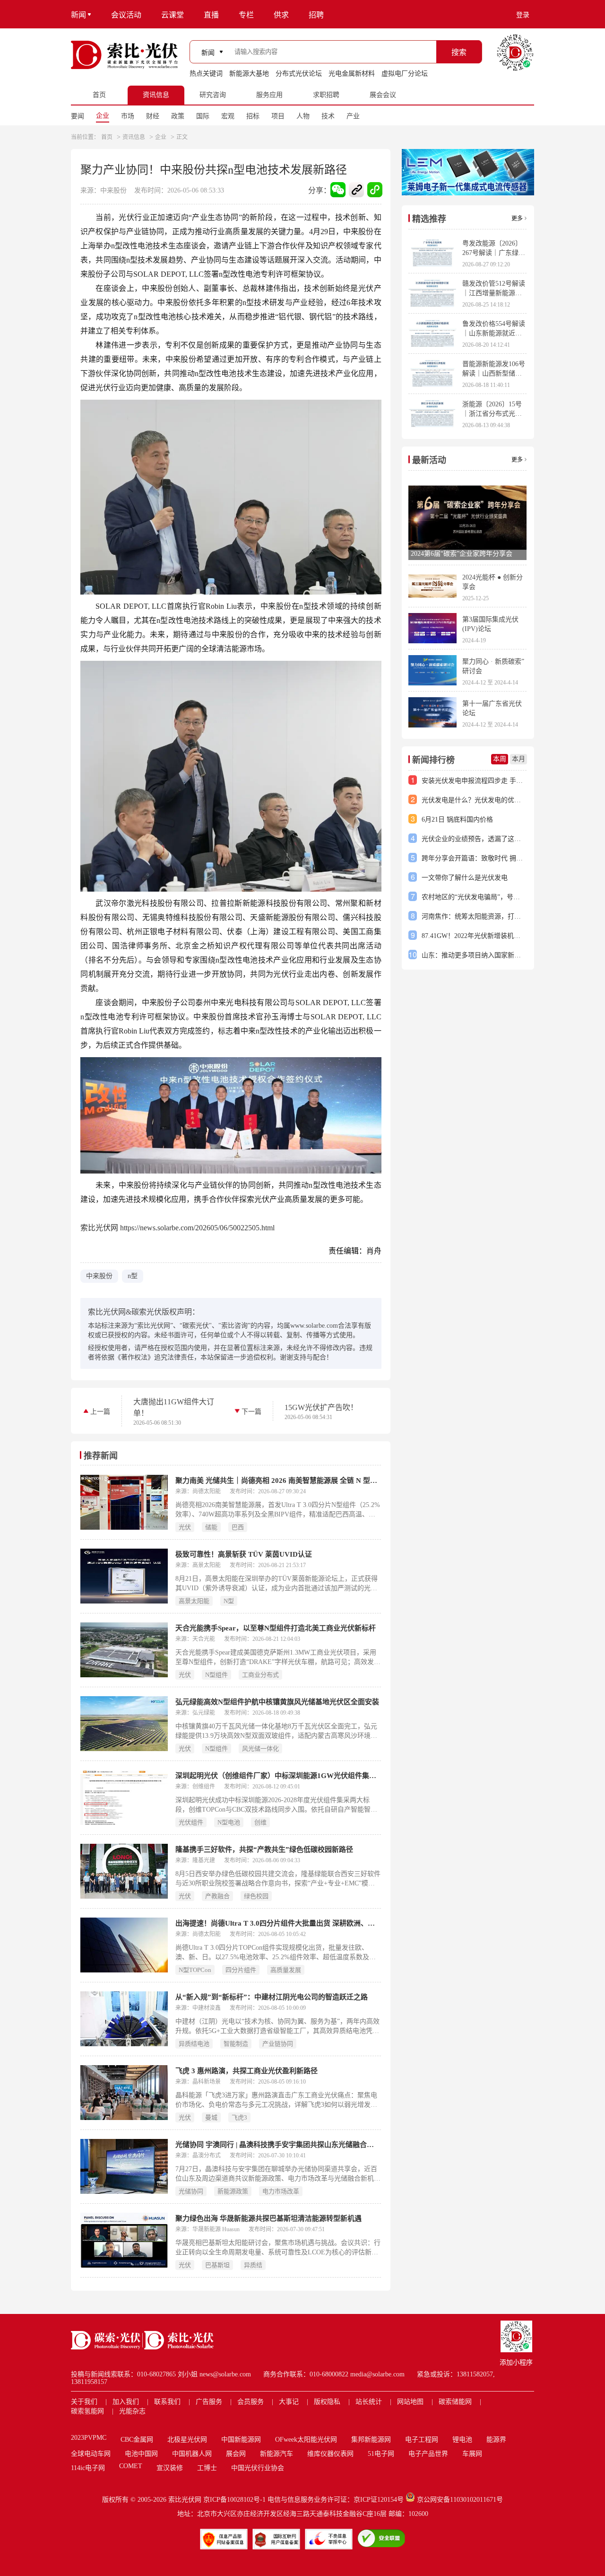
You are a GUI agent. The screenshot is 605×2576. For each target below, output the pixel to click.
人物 (303, 116)
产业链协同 (278, 2044)
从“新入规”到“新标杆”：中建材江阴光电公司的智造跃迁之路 (272, 1997)
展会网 (236, 2454)
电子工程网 (422, 2440)
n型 (133, 1276)
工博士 (207, 2468)
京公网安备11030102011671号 (460, 2500)
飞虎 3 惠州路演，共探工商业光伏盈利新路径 (246, 2071)
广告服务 (209, 2402)
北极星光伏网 (187, 2440)
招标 (253, 116)
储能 (211, 1527)
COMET (131, 2466)
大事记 (289, 2402)
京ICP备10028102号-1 (234, 2500)
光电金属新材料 (352, 74)
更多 (517, 219)
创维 (260, 1822)
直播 (211, 15)
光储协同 (191, 2191)
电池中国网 (141, 2454)
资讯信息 (134, 137)
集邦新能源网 (371, 2440)
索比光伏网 (185, 2500)
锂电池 (462, 2440)
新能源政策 (233, 2191)
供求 (281, 15)
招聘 (316, 15)
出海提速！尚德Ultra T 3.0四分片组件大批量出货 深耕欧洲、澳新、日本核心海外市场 (278, 1923)
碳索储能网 (455, 2402)
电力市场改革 (281, 2191)
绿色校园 (256, 1896)
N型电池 (229, 1822)
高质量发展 (286, 1970)
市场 (128, 116)
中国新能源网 (241, 2440)
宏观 (228, 116)
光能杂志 (132, 2411)
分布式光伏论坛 (299, 74)
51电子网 (381, 2454)
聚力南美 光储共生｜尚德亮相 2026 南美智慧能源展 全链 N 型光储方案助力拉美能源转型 (278, 1481)
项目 (278, 116)
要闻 (78, 116)
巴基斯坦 (217, 2265)
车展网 (472, 2454)
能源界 (496, 2440)
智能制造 (236, 2044)
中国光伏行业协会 (258, 2468)
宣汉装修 (170, 2468)
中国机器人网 (192, 2454)
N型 (229, 1601)
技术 (328, 116)
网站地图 (410, 2402)
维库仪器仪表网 (330, 2454)
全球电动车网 (91, 2454)
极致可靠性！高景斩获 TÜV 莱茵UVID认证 (244, 1554)
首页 (107, 137)
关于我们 (84, 2402)
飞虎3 (239, 2117)
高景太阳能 (194, 1601)
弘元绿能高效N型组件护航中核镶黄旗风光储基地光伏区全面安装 (277, 1702)
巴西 (238, 1527)
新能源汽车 (277, 2454)
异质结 (253, 2265)
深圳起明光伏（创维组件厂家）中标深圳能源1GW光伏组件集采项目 (278, 1776)
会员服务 (251, 2402)
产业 (353, 116)
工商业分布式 (260, 1675)
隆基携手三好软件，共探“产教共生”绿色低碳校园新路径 (264, 1849)
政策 (178, 116)
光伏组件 (191, 1822)
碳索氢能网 (87, 2411)
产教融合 (217, 1896)
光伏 (185, 1527)
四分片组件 (241, 1970)
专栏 (246, 15)
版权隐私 (327, 2402)
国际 (203, 116)
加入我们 (126, 2402)
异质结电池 (194, 2044)
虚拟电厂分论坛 (405, 74)
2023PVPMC (89, 2438)
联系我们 (167, 2402)
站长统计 (369, 2402)
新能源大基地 (249, 74)
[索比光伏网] (124, 55)
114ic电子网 (88, 2468)
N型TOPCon (195, 1970)
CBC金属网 (137, 2440)
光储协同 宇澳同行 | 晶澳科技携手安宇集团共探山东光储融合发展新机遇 (278, 2145)
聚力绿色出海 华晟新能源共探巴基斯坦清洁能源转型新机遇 (268, 2218)
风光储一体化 (260, 1748)
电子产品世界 (428, 2454)
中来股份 (99, 1276)
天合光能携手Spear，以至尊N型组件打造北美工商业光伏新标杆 (276, 1628)
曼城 (211, 2117)
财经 (153, 116)
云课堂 (173, 15)
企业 (103, 116)
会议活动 (126, 15)
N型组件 (216, 1675)
